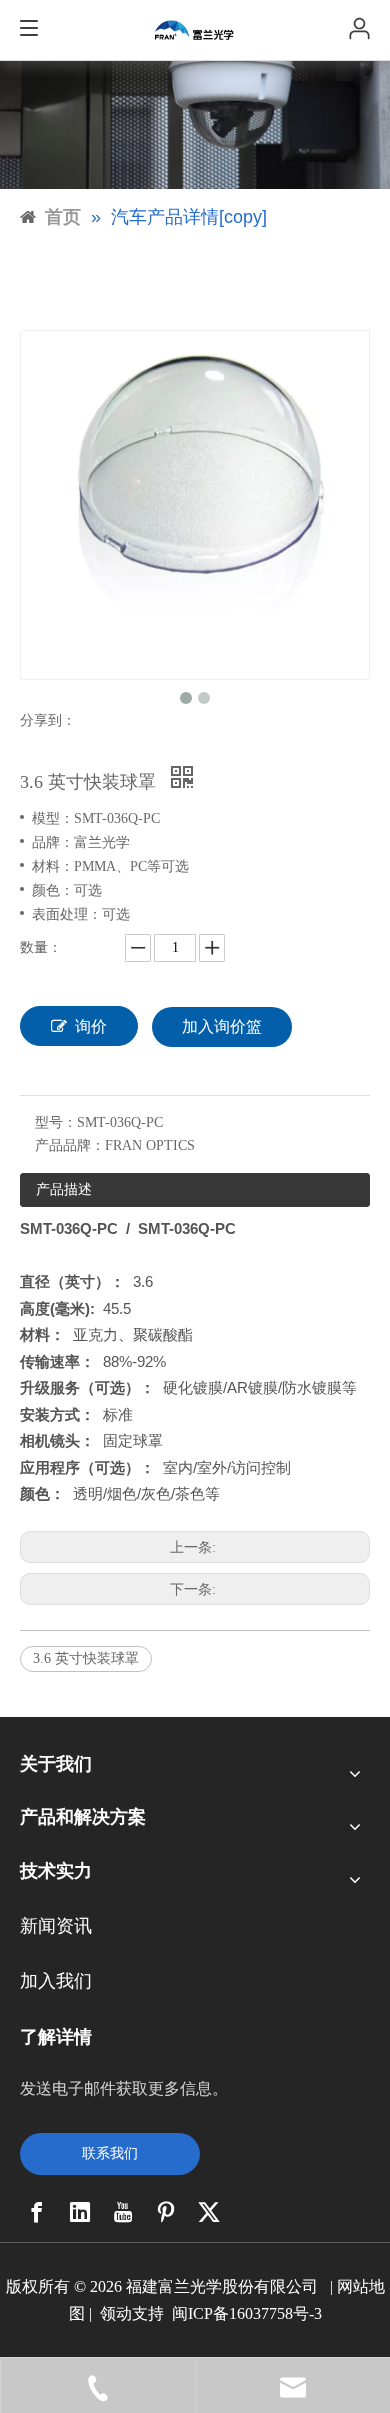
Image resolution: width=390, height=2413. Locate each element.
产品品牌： (70, 1145)
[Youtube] (123, 2212)
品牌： (53, 842)
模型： (53, 818)
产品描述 (64, 1189)
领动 (116, 2313)
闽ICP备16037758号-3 (247, 2313)
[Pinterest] (166, 2212)
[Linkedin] (80, 2212)
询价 (91, 1026)
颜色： (53, 890)
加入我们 (56, 1981)
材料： (53, 866)
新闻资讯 (56, 1926)
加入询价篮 (222, 1026)
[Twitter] (209, 2212)
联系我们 (110, 2153)
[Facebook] (37, 2212)
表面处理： (67, 914)
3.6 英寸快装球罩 (86, 1658)
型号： (56, 1122)
